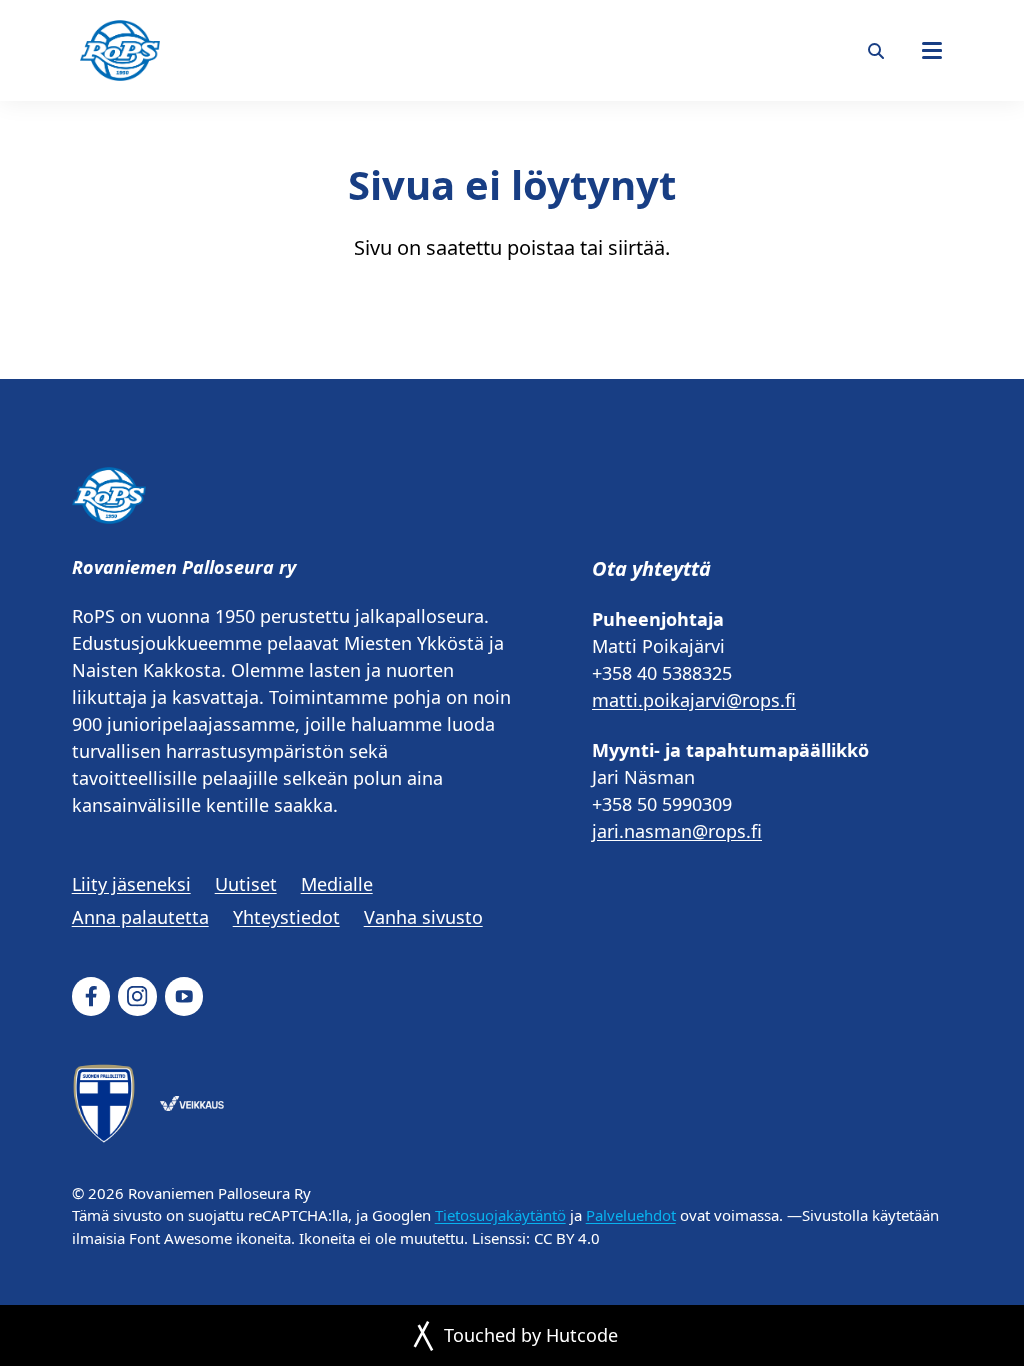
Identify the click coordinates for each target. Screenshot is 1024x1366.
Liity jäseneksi (131, 884)
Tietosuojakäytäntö (500, 1215)
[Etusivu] (120, 50)
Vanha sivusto (423, 917)
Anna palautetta (140, 917)
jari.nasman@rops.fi (677, 831)
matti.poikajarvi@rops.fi (694, 700)
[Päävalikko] (932, 51)
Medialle (337, 884)
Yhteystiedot (286, 917)
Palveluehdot (631, 1215)
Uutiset (246, 884)
